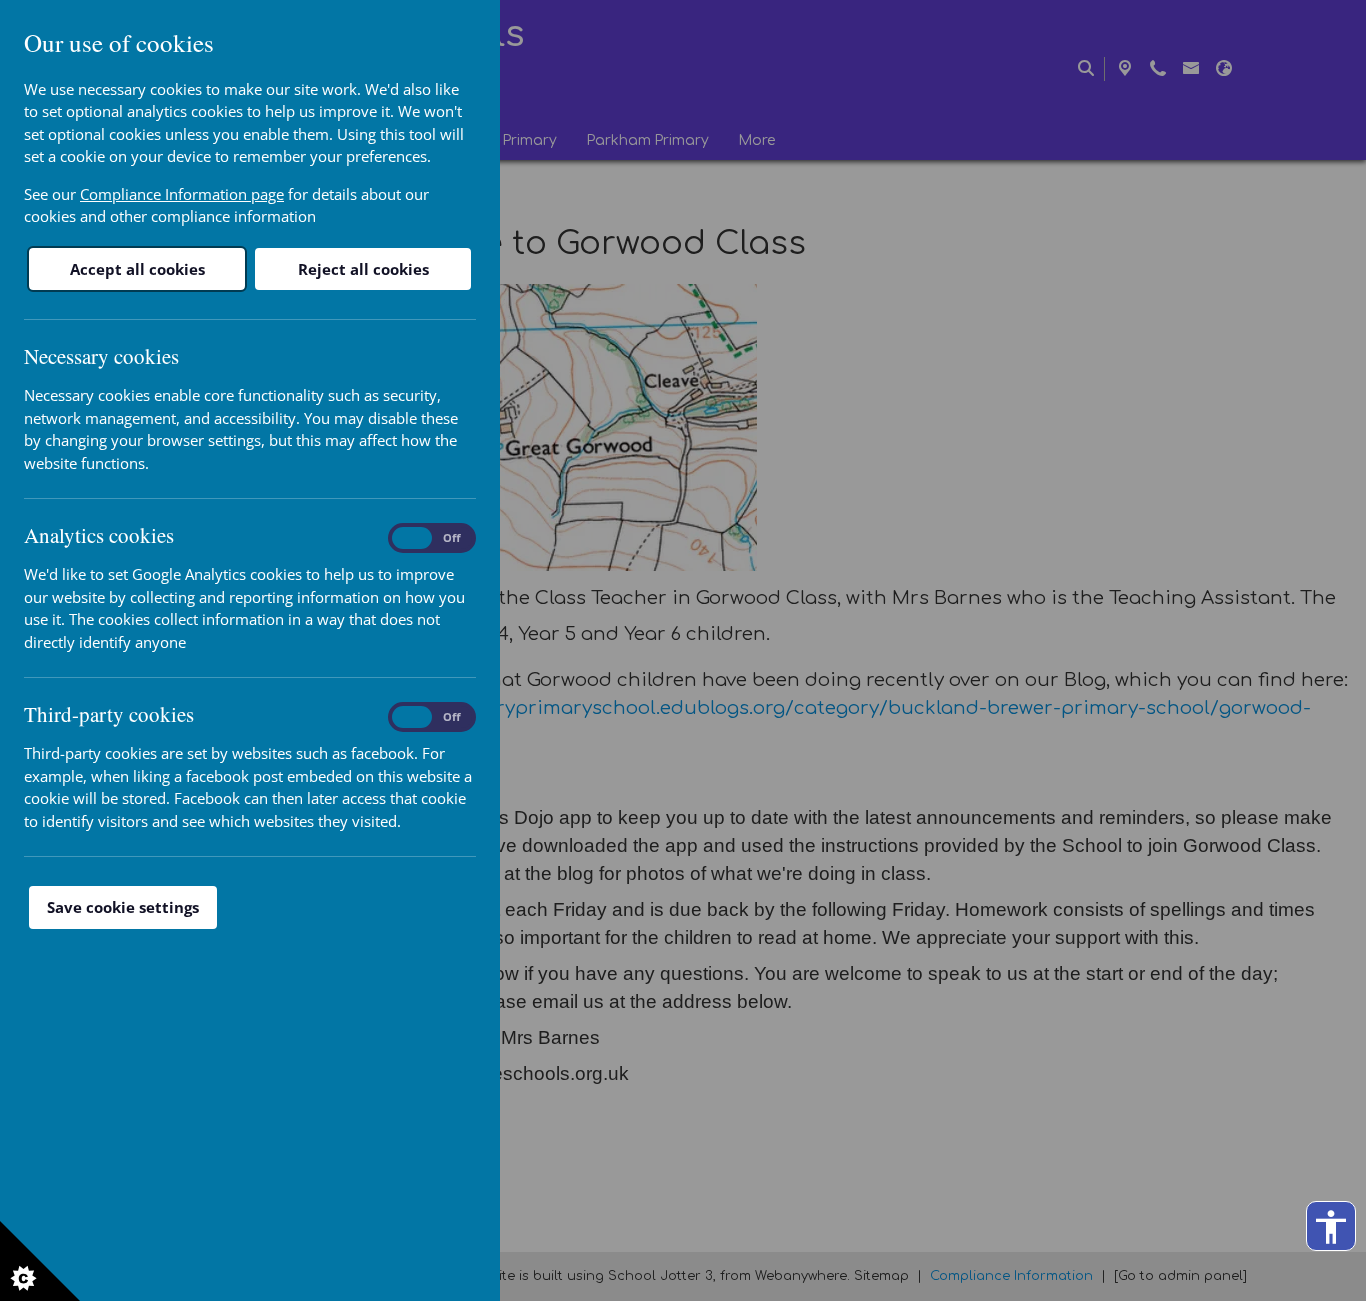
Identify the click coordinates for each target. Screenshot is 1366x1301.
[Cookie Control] (40, 1261)
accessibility (1331, 1227)
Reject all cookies (363, 269)
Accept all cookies (137, 269)
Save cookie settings (123, 907)
